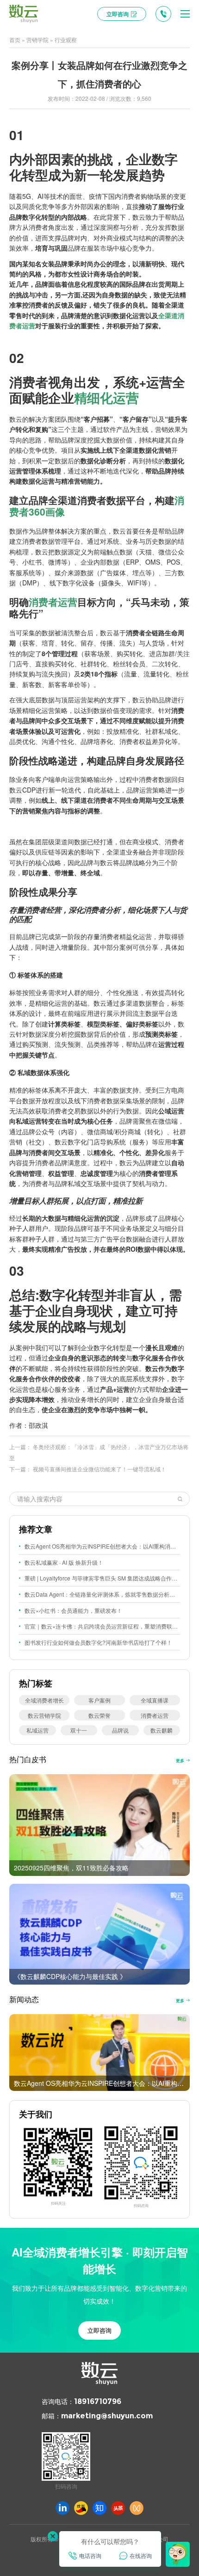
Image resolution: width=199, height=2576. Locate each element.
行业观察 (66, 40)
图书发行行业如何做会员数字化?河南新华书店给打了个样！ (98, 1642)
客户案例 (99, 1700)
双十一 (79, 1730)
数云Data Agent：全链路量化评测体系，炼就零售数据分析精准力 (102, 1594)
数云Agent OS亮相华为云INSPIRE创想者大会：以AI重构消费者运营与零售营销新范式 (102, 1546)
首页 (15, 40)
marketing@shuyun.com (107, 2416)
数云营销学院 (44, 1715)
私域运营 (37, 1730)
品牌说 (120, 1730)
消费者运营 (53, 602)
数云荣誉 (99, 1715)
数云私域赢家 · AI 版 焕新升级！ (64, 1562)
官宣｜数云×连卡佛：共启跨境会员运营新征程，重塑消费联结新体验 (102, 1626)
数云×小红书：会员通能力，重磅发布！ (73, 1610)
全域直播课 (155, 1700)
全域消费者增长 (44, 1700)
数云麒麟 (162, 1730)
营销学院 (37, 40)
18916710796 (98, 2401)
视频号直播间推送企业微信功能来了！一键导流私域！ (99, 1469)
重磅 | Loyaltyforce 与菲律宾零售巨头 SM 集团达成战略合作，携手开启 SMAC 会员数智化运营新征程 (102, 1578)
